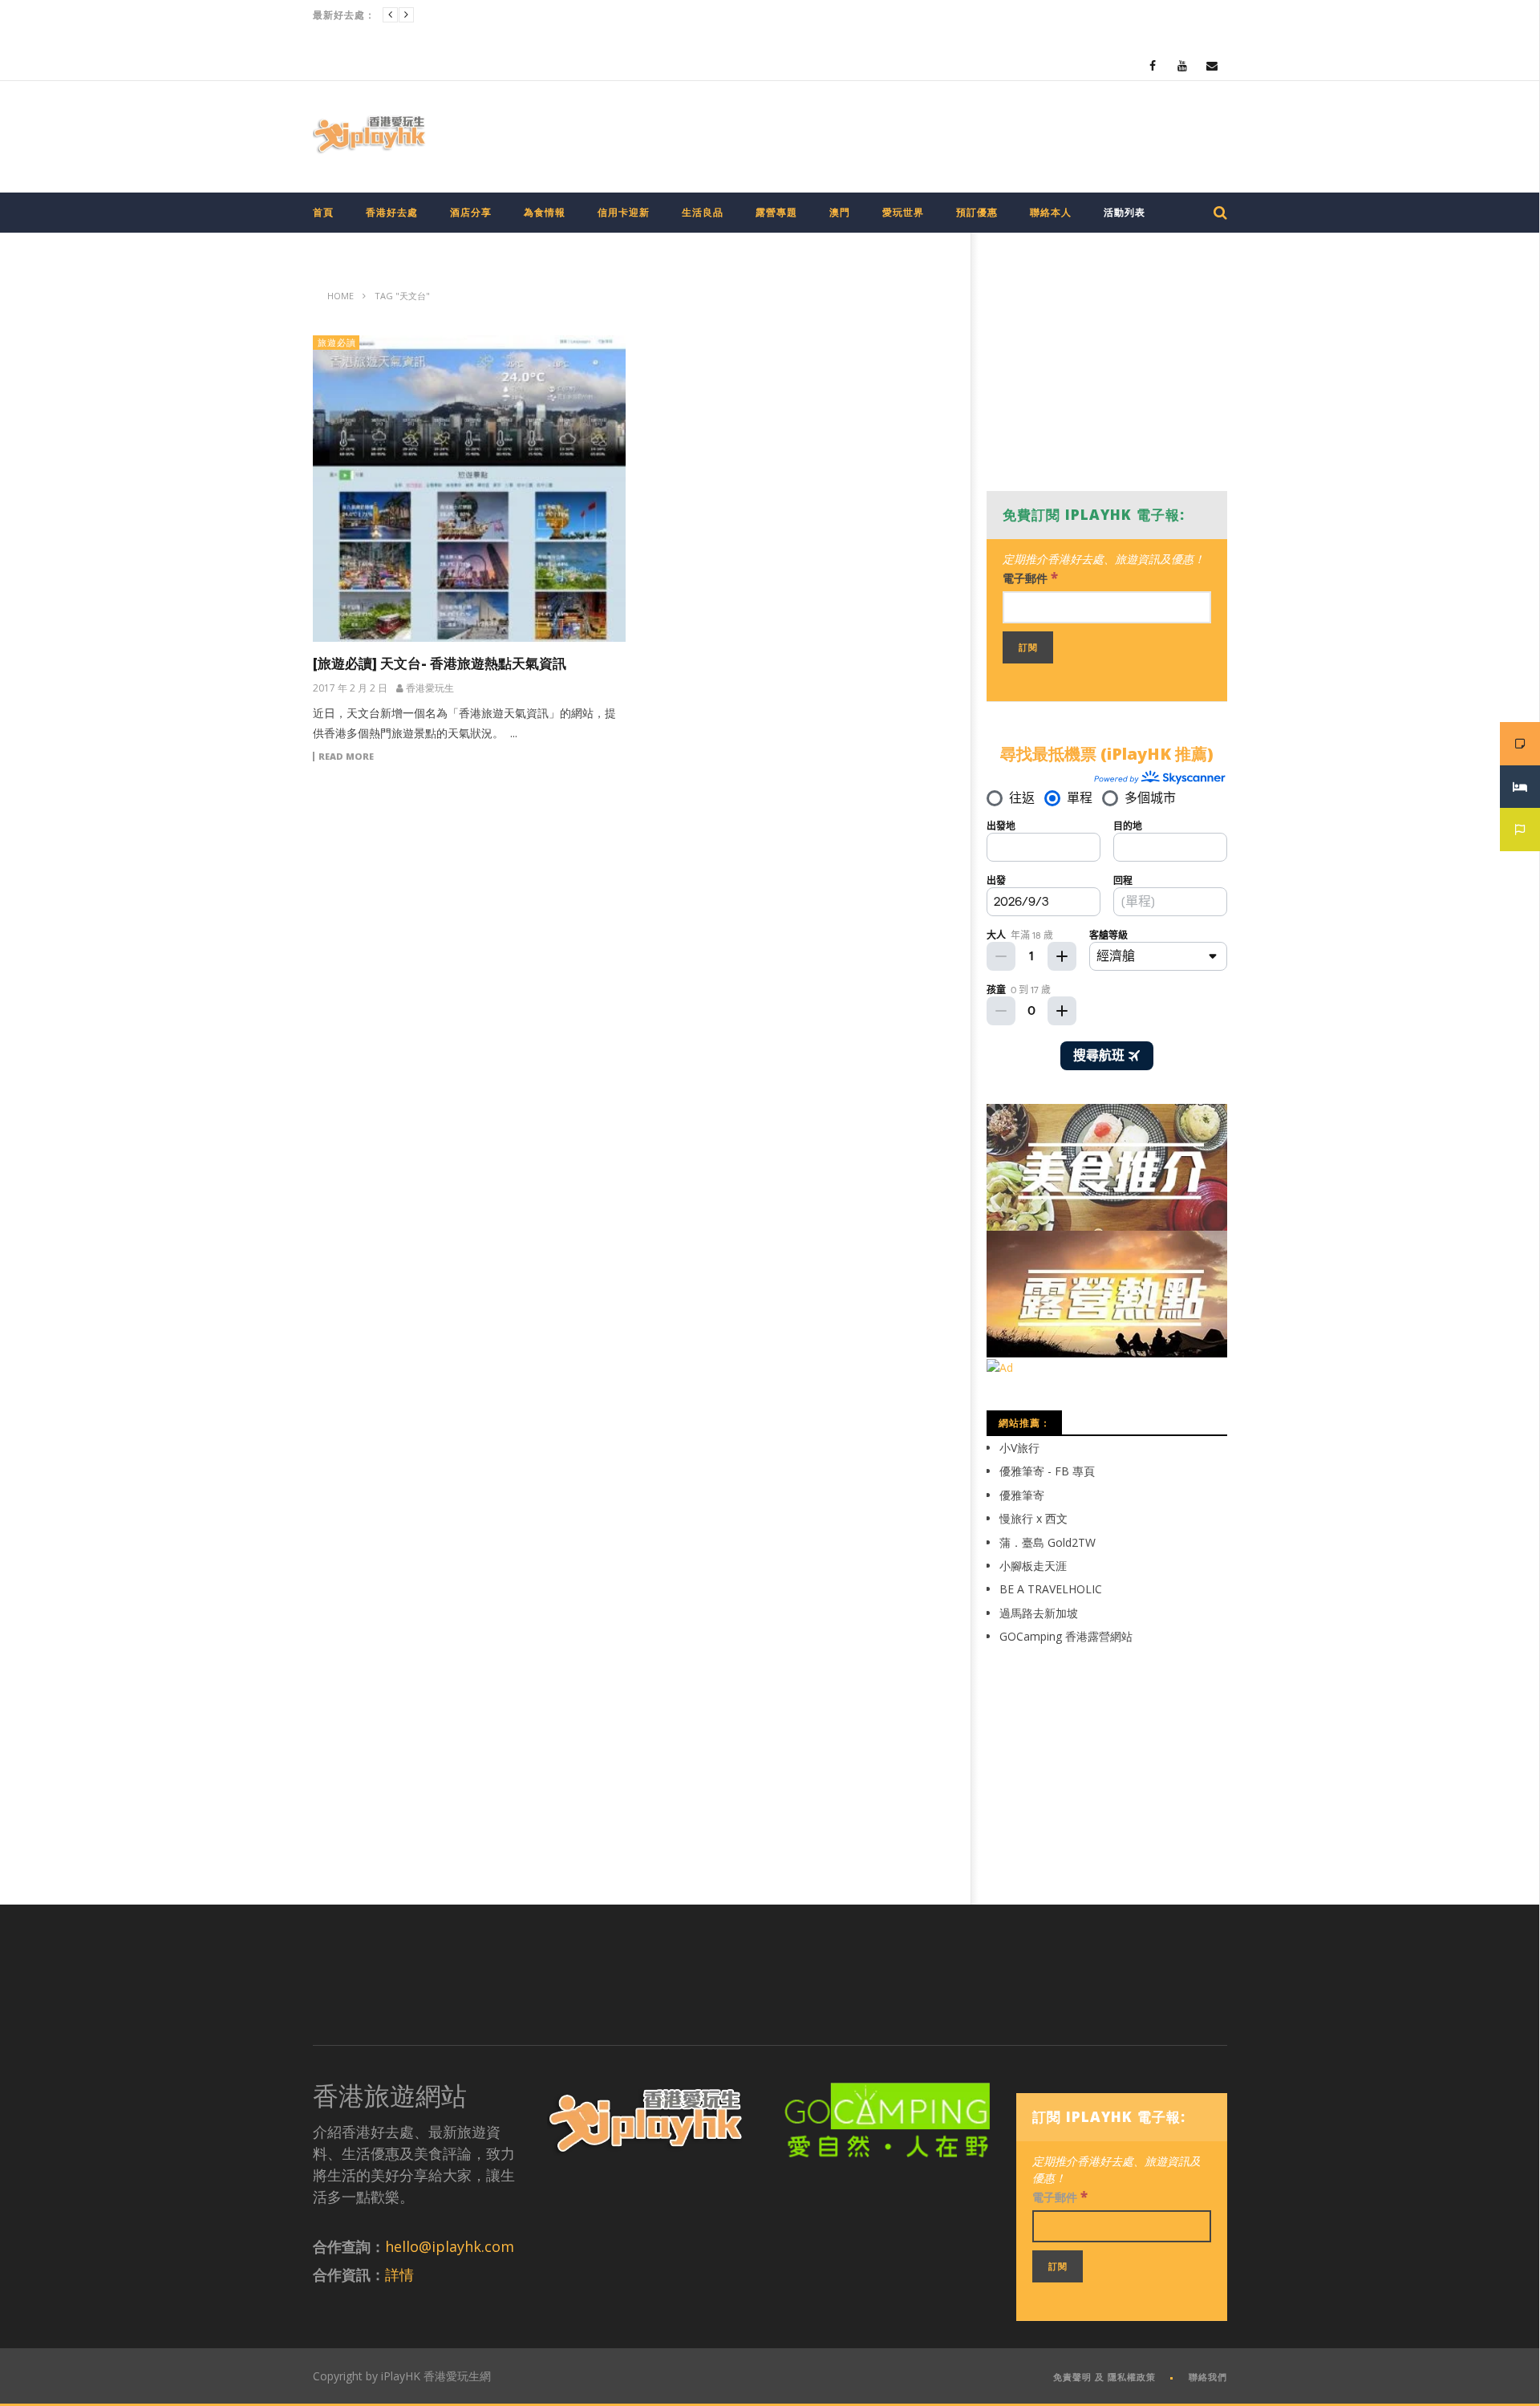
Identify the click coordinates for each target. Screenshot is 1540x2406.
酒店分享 (471, 212)
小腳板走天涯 (1033, 1566)
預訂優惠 (977, 212)
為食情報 (545, 212)
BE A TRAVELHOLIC (1051, 1589)
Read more (346, 757)
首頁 (323, 212)
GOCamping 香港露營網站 (1066, 1636)
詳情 (399, 2274)
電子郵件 (1030, 577)
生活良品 (703, 212)
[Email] (1212, 65)
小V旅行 (1019, 1448)
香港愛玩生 (430, 688)
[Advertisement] (935, 133)
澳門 (840, 212)
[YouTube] (1183, 65)
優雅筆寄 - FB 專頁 (1047, 1471)
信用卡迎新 (624, 212)
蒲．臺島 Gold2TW (1048, 1542)
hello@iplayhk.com (450, 2246)
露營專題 (776, 212)
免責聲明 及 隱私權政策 (1104, 2377)
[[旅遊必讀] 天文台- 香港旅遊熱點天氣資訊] (469, 489)
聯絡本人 (1051, 212)
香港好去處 (392, 212)
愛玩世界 (903, 212)
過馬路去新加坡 (1039, 1613)
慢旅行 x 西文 (1033, 1518)
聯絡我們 (1208, 2377)
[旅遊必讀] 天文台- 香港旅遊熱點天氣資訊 (440, 663)
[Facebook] (1153, 65)
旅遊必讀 (337, 342)
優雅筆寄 (1022, 1495)
